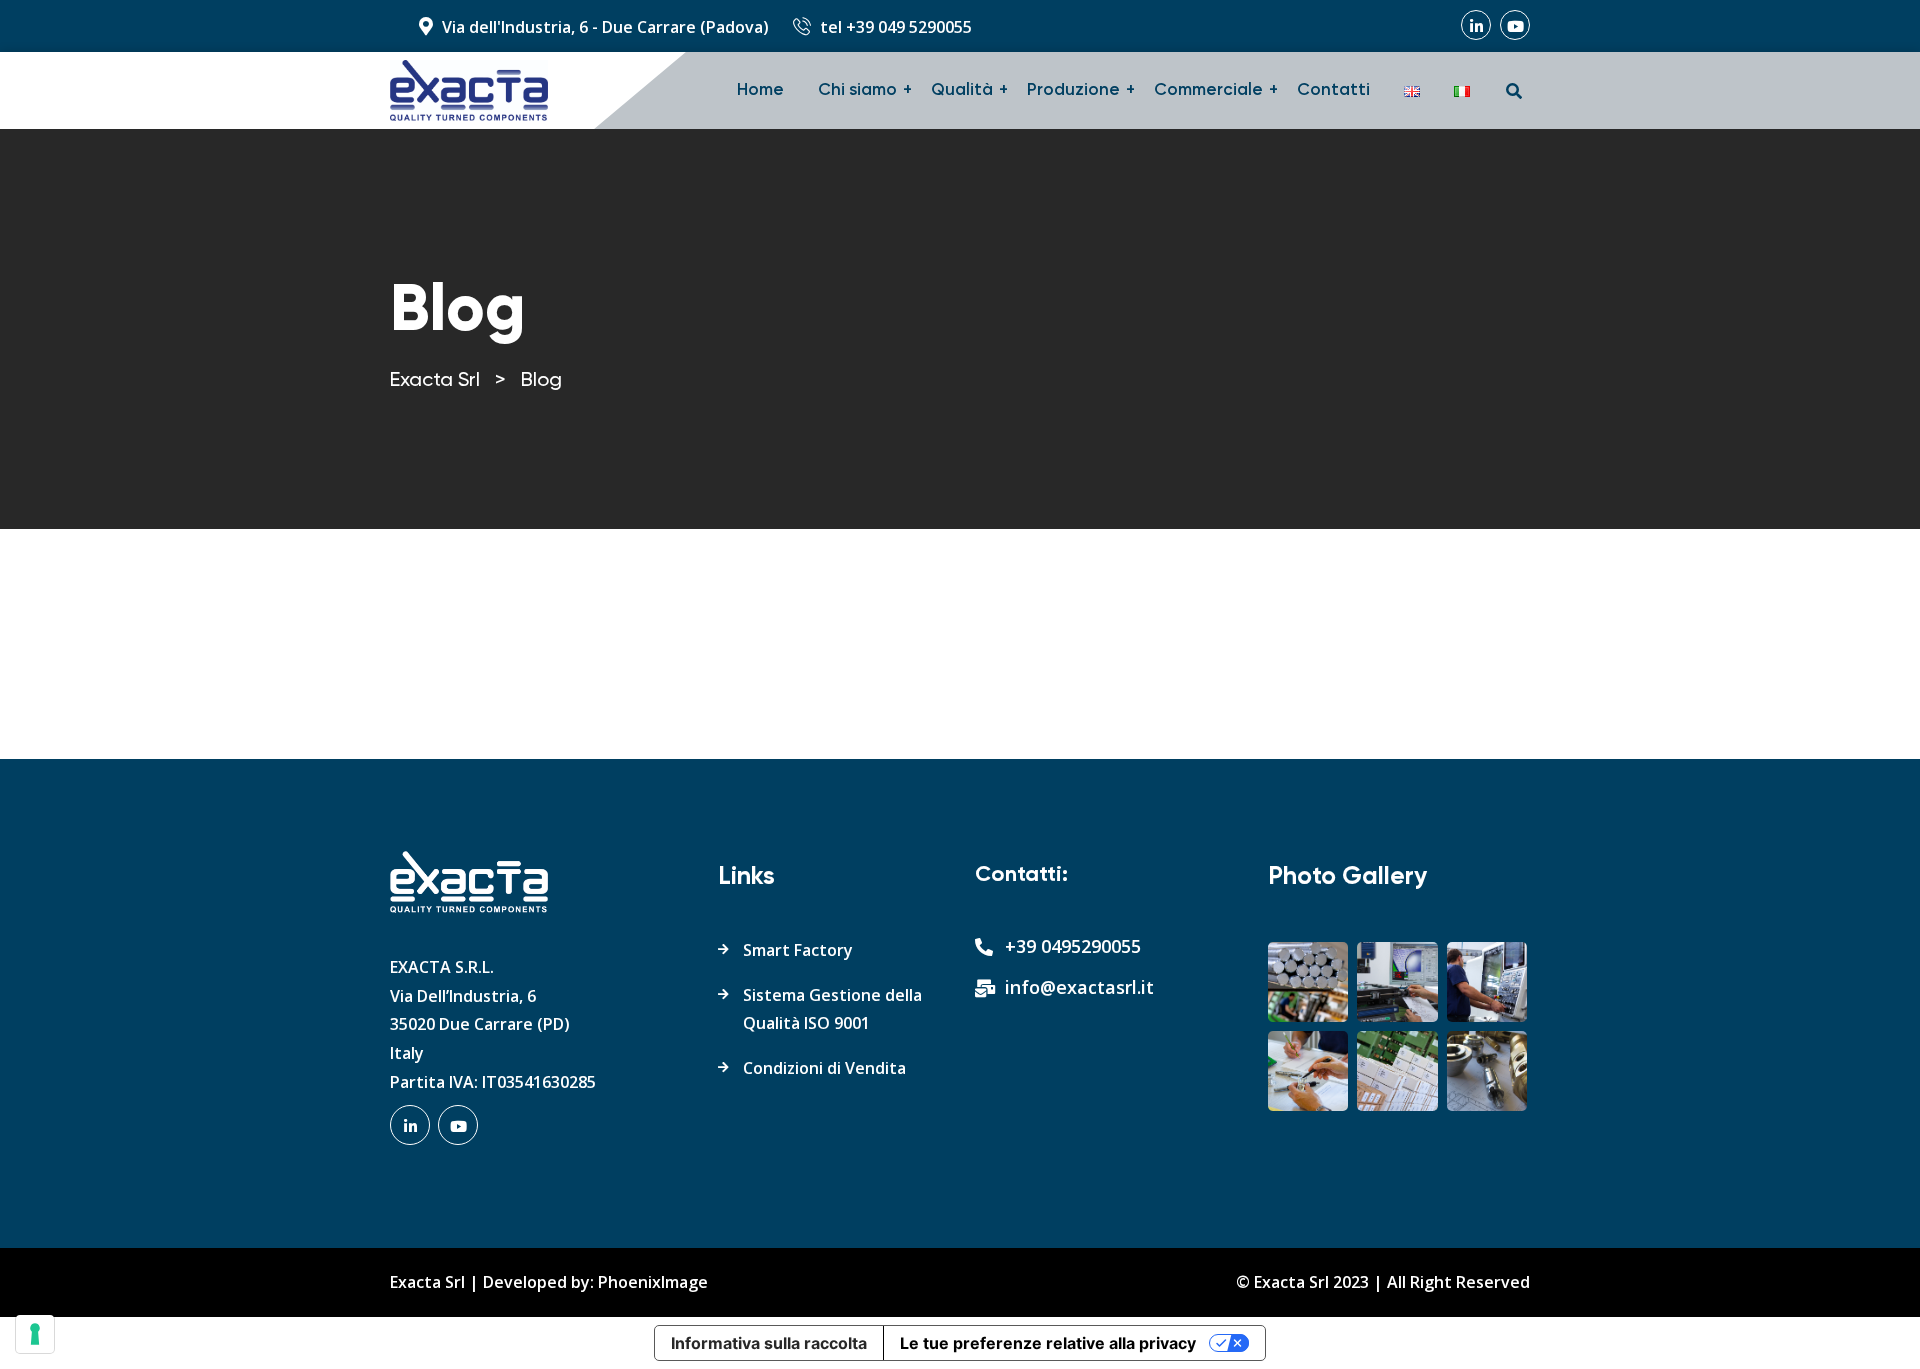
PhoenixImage (653, 1282)
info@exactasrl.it (1079, 987)
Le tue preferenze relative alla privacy (1048, 1343)
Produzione (1073, 90)
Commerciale (1208, 90)
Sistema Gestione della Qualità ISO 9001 (832, 1009)
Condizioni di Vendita (824, 1068)
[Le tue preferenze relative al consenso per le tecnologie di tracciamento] (35, 1334)
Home (760, 90)
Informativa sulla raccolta (769, 1343)
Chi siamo (857, 90)
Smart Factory (798, 950)
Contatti (1333, 90)
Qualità (962, 90)
